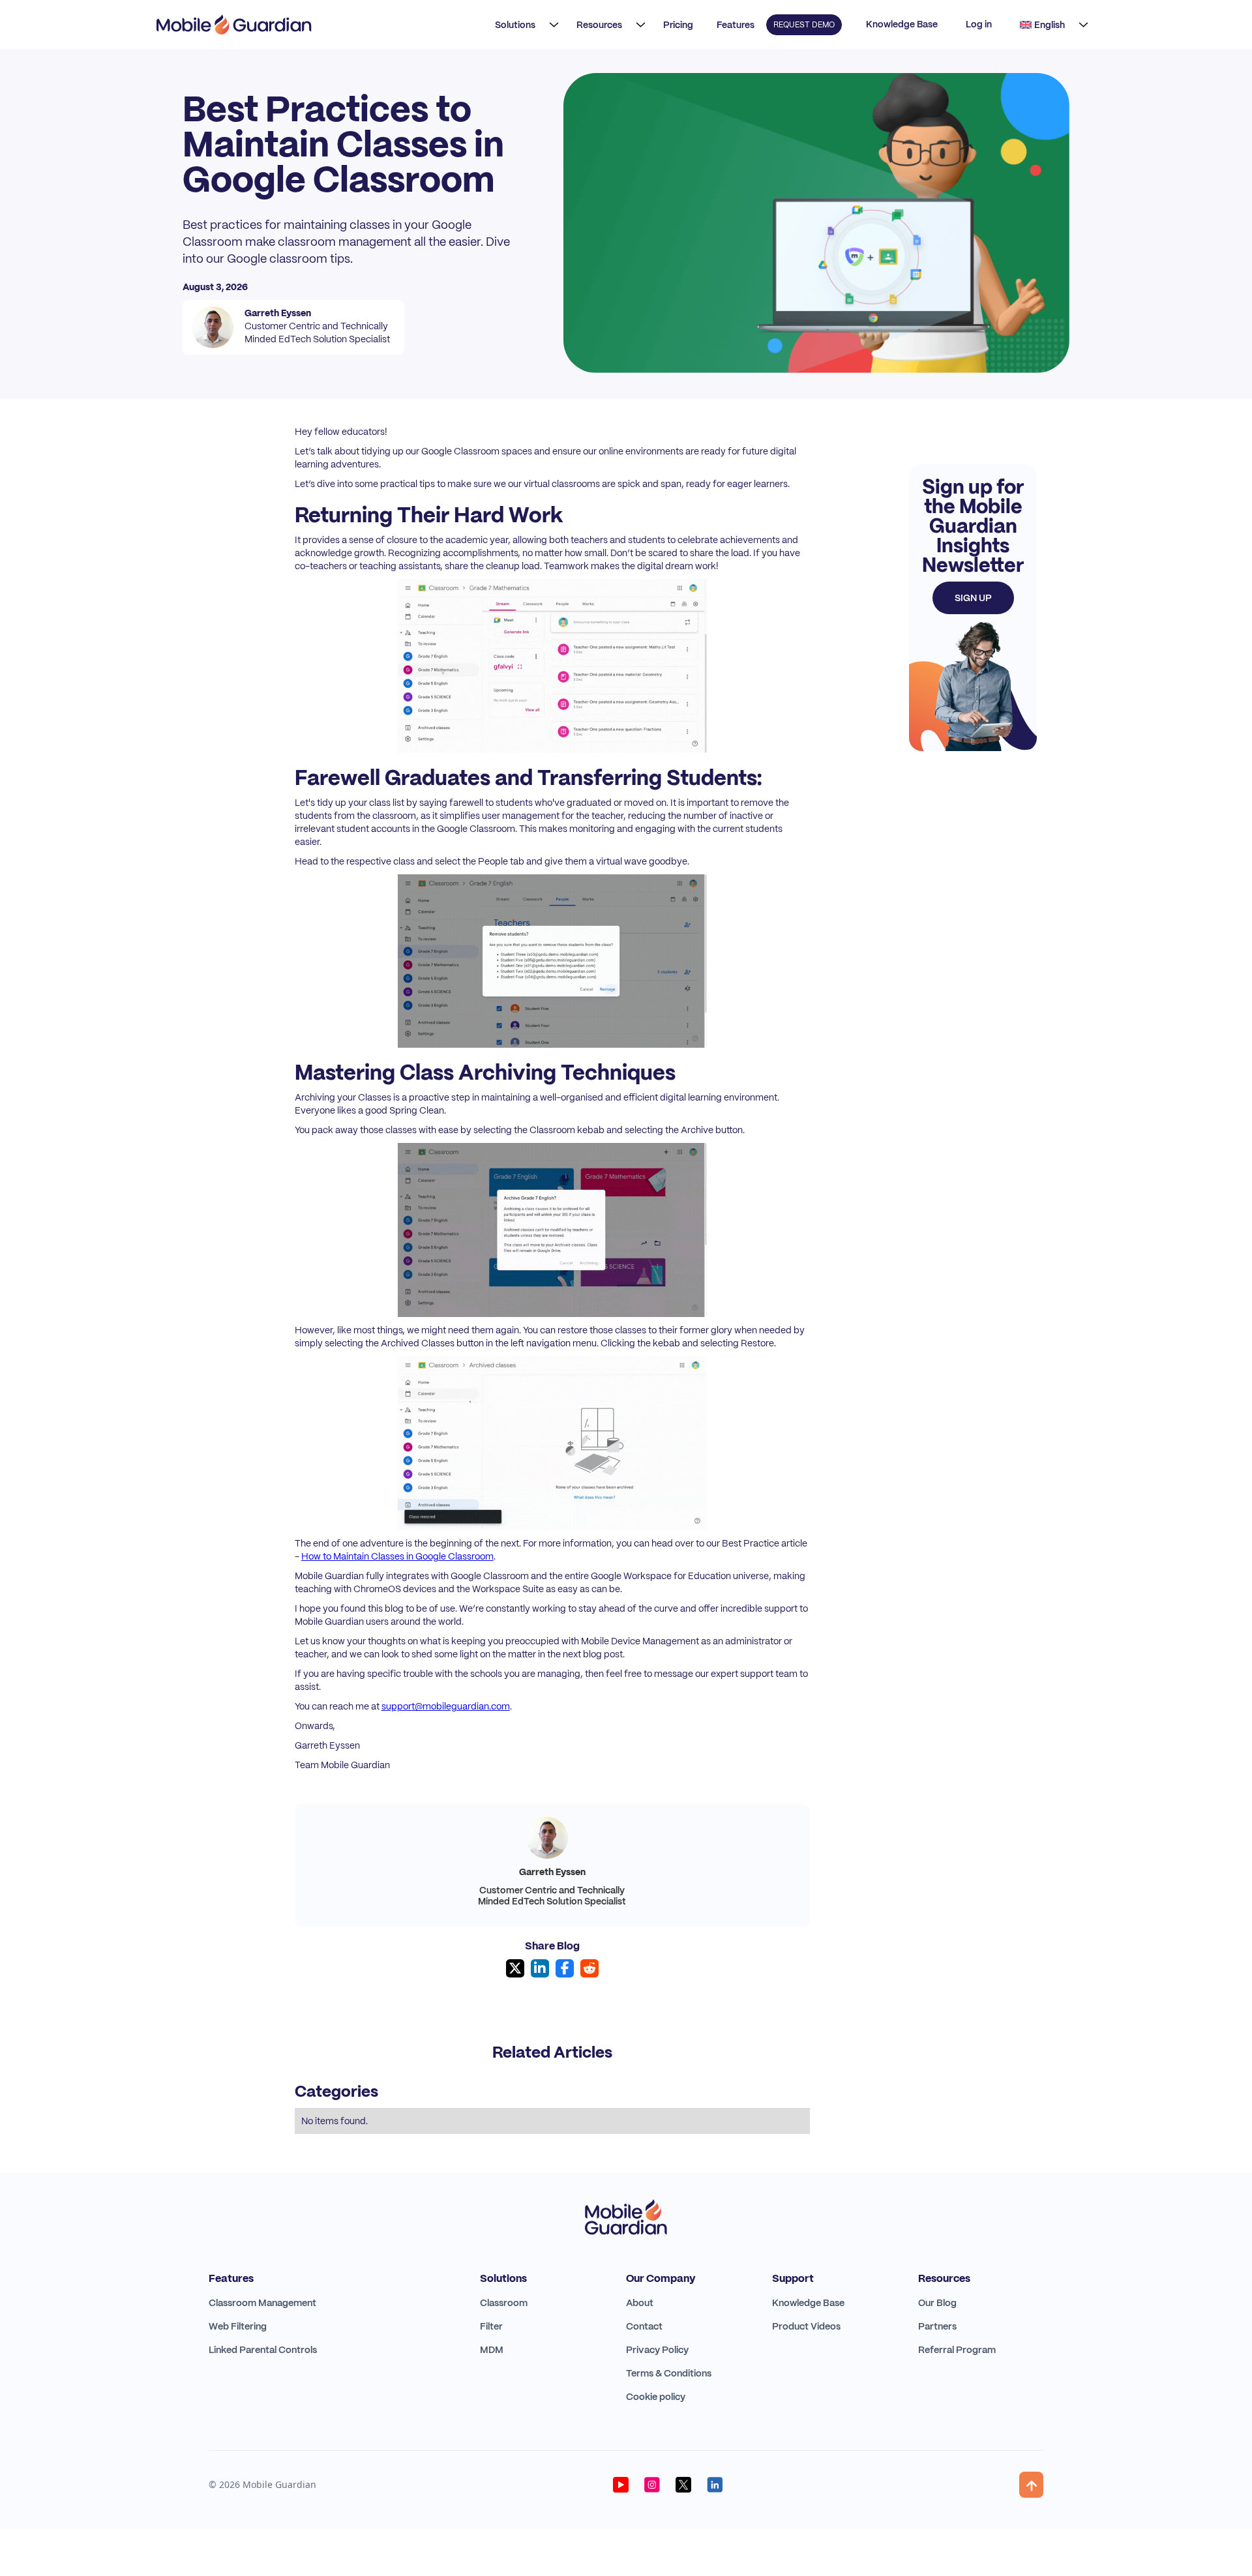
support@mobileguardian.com (446, 1706)
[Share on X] (515, 1968)
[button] (523, 25)
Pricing (678, 25)
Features (736, 25)
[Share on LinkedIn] (540, 1968)
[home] (234, 25)
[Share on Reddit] (589, 1968)
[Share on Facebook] (565, 1968)
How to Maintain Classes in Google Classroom (397, 1556)
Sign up (973, 598)
